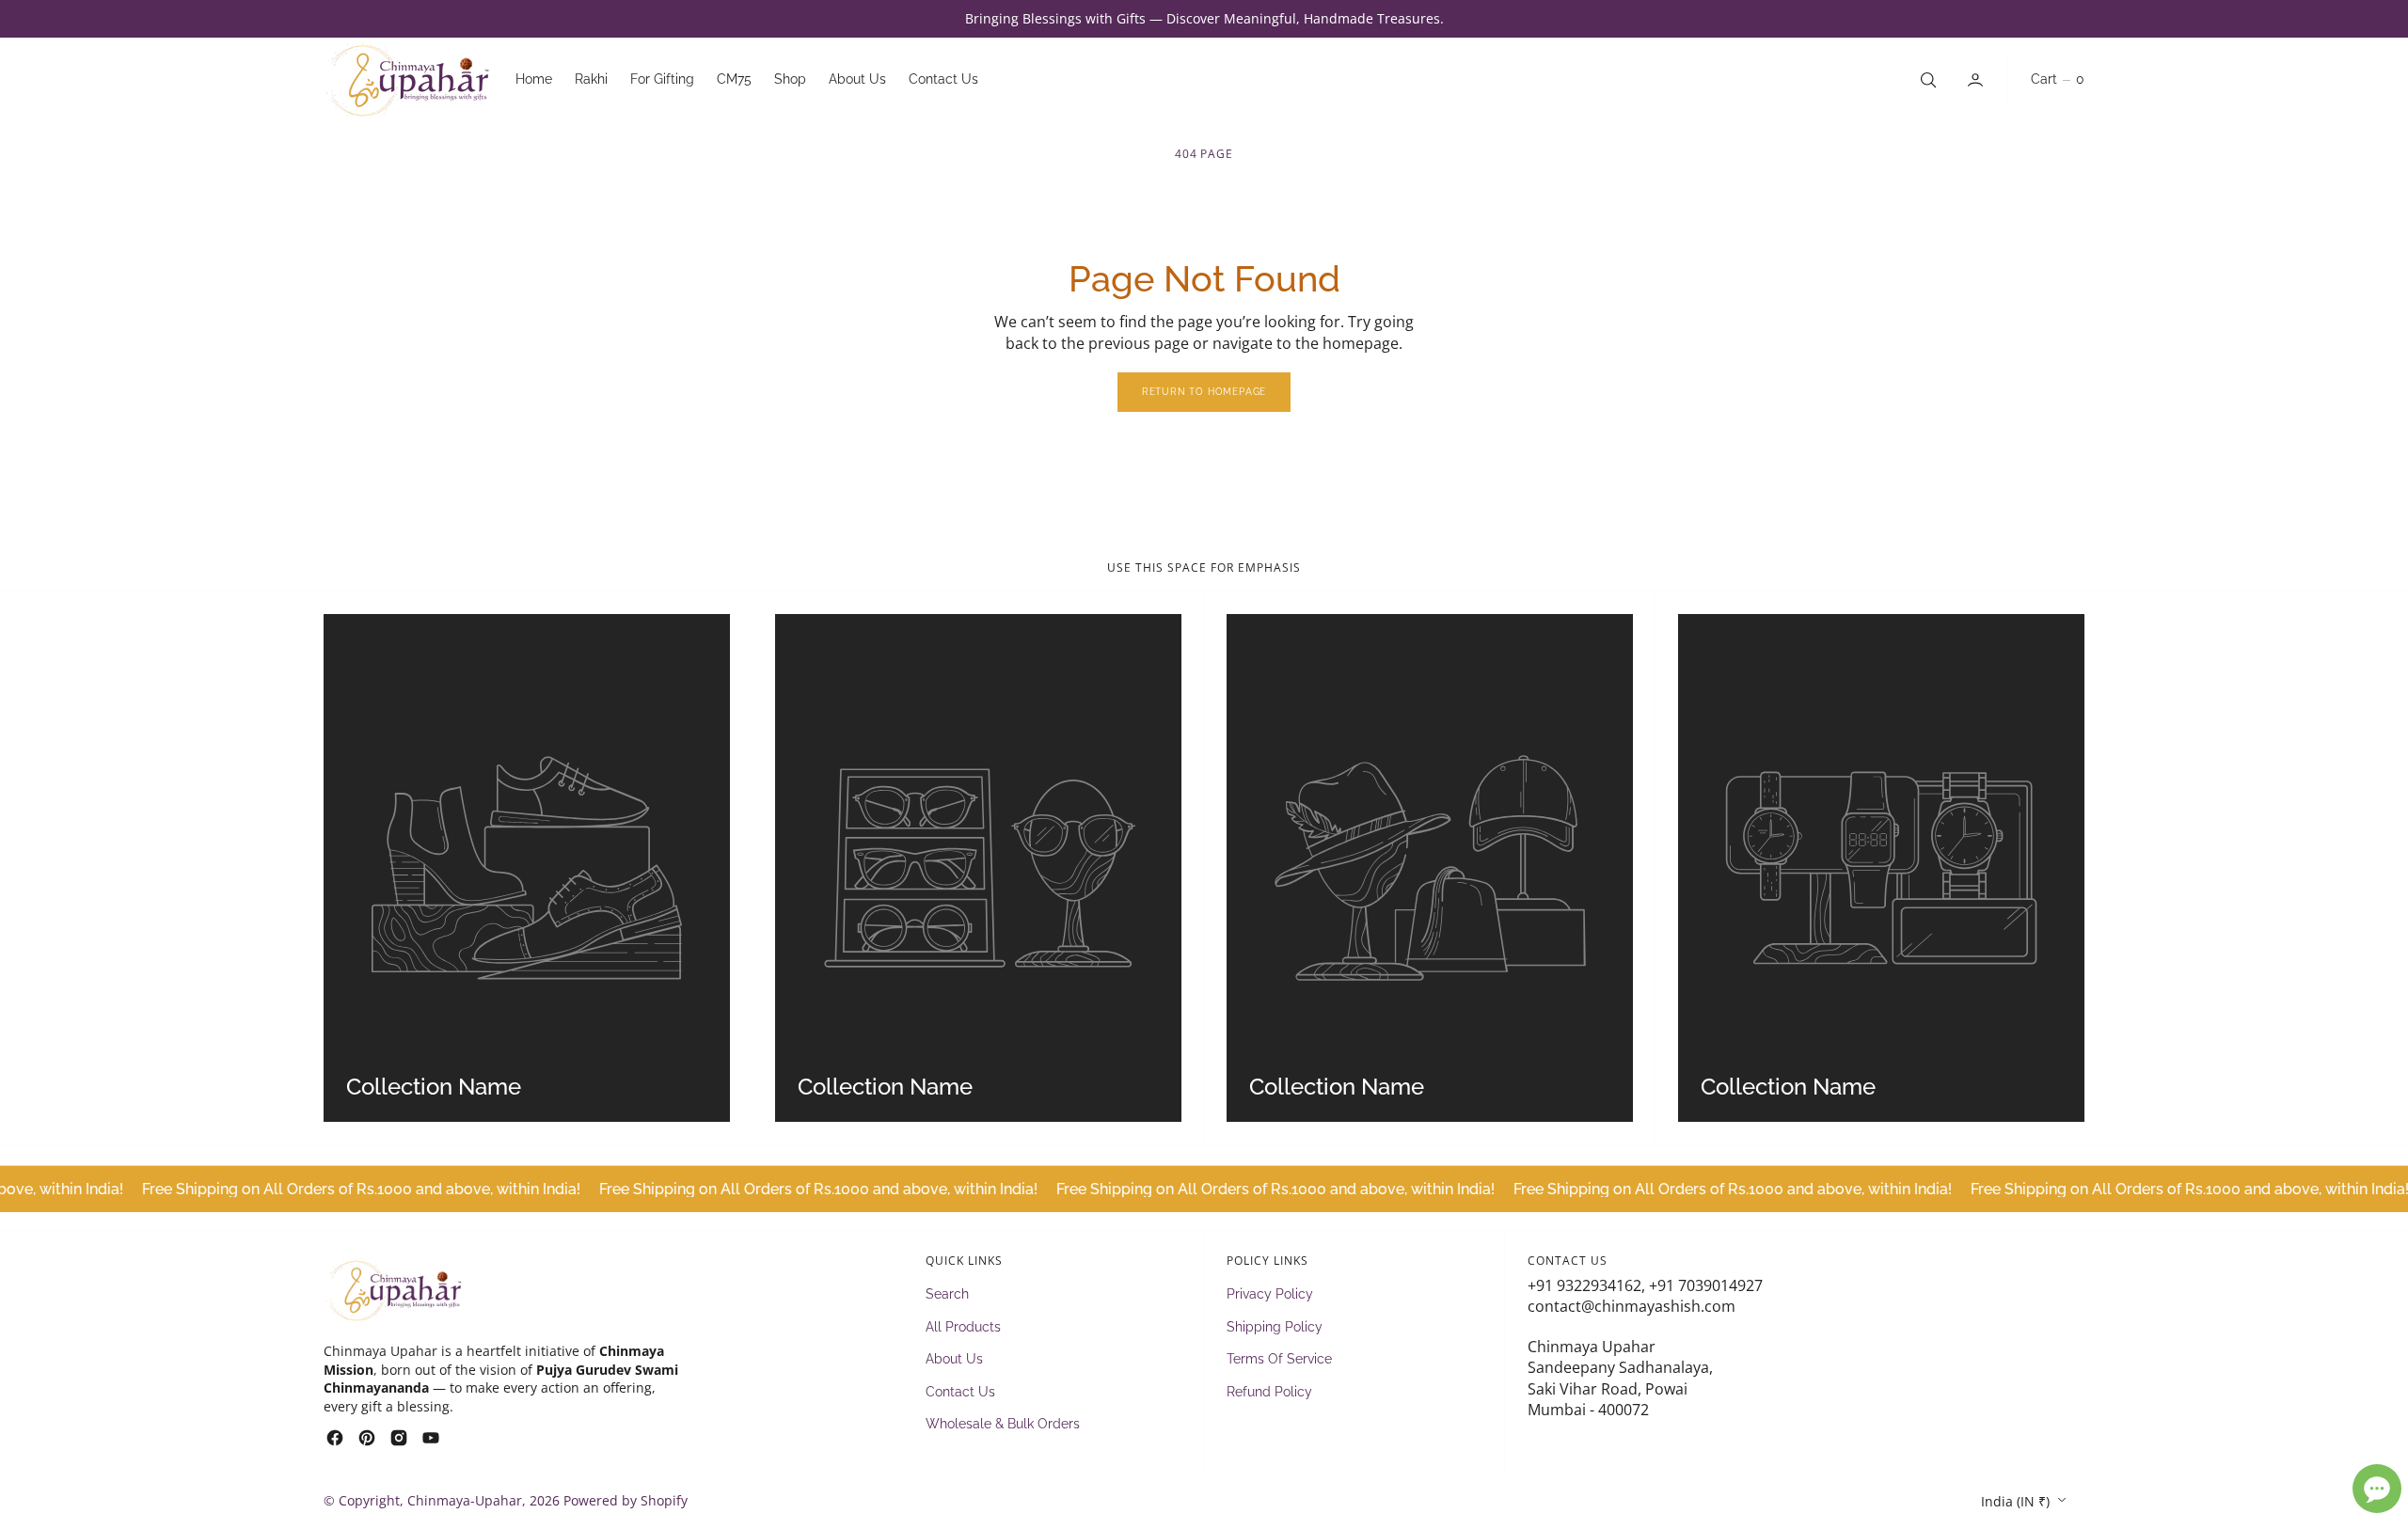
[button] (1977, 80)
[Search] (1926, 80)
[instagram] (399, 1438)
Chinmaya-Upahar (465, 1500)
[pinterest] (367, 1438)
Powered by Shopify (626, 1500)
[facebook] (335, 1438)
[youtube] (431, 1438)
